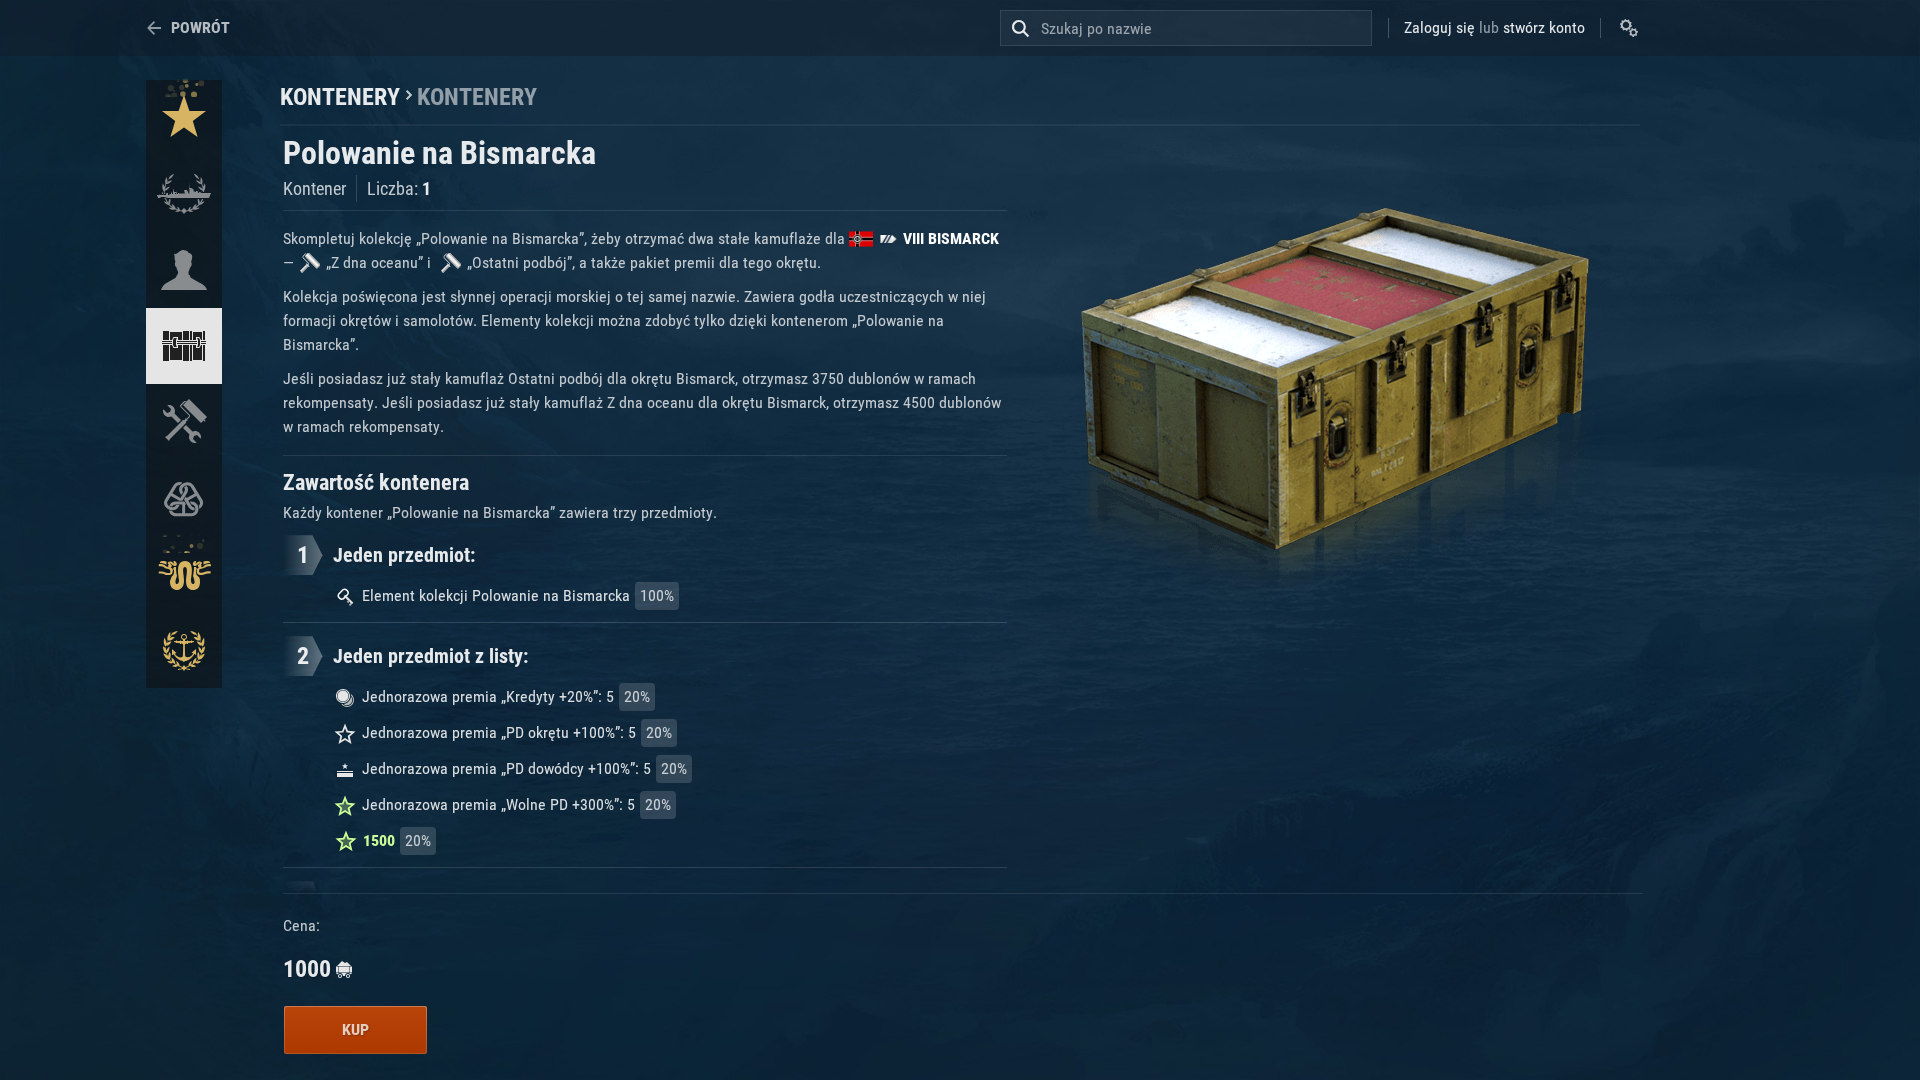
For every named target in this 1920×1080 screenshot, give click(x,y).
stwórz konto (1544, 27)
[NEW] (184, 118)
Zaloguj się (1439, 27)
